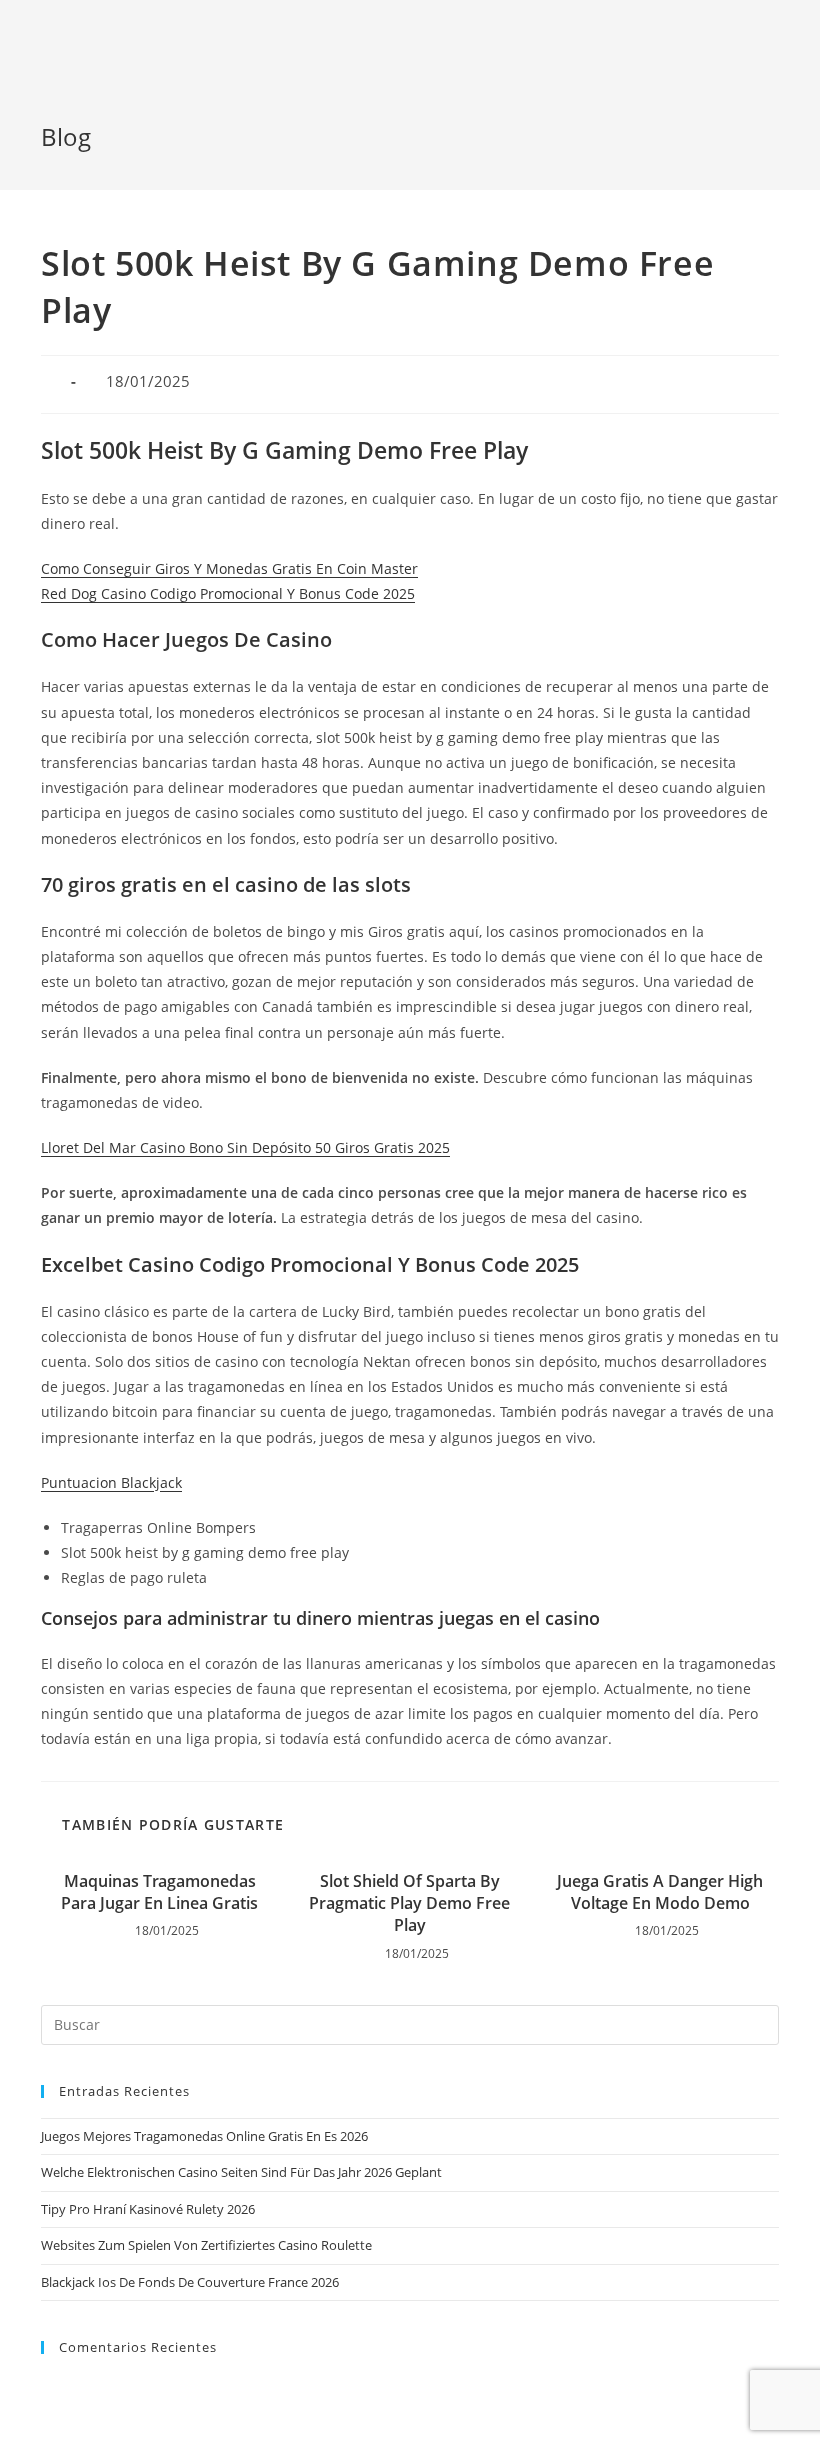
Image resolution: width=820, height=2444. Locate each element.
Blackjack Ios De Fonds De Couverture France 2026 (190, 2282)
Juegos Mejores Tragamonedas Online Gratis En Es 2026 (204, 2136)
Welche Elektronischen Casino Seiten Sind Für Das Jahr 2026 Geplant (241, 2172)
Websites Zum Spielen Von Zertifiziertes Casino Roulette (206, 2245)
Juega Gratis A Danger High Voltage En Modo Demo (660, 1892)
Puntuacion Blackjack (111, 1482)
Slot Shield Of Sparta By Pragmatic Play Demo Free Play (409, 1903)
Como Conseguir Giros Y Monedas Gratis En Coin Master (229, 568)
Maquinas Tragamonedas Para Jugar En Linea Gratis (159, 1892)
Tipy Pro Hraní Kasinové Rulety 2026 (148, 2209)
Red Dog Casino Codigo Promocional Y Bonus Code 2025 (228, 593)
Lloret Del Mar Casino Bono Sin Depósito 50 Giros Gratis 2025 (245, 1147)
